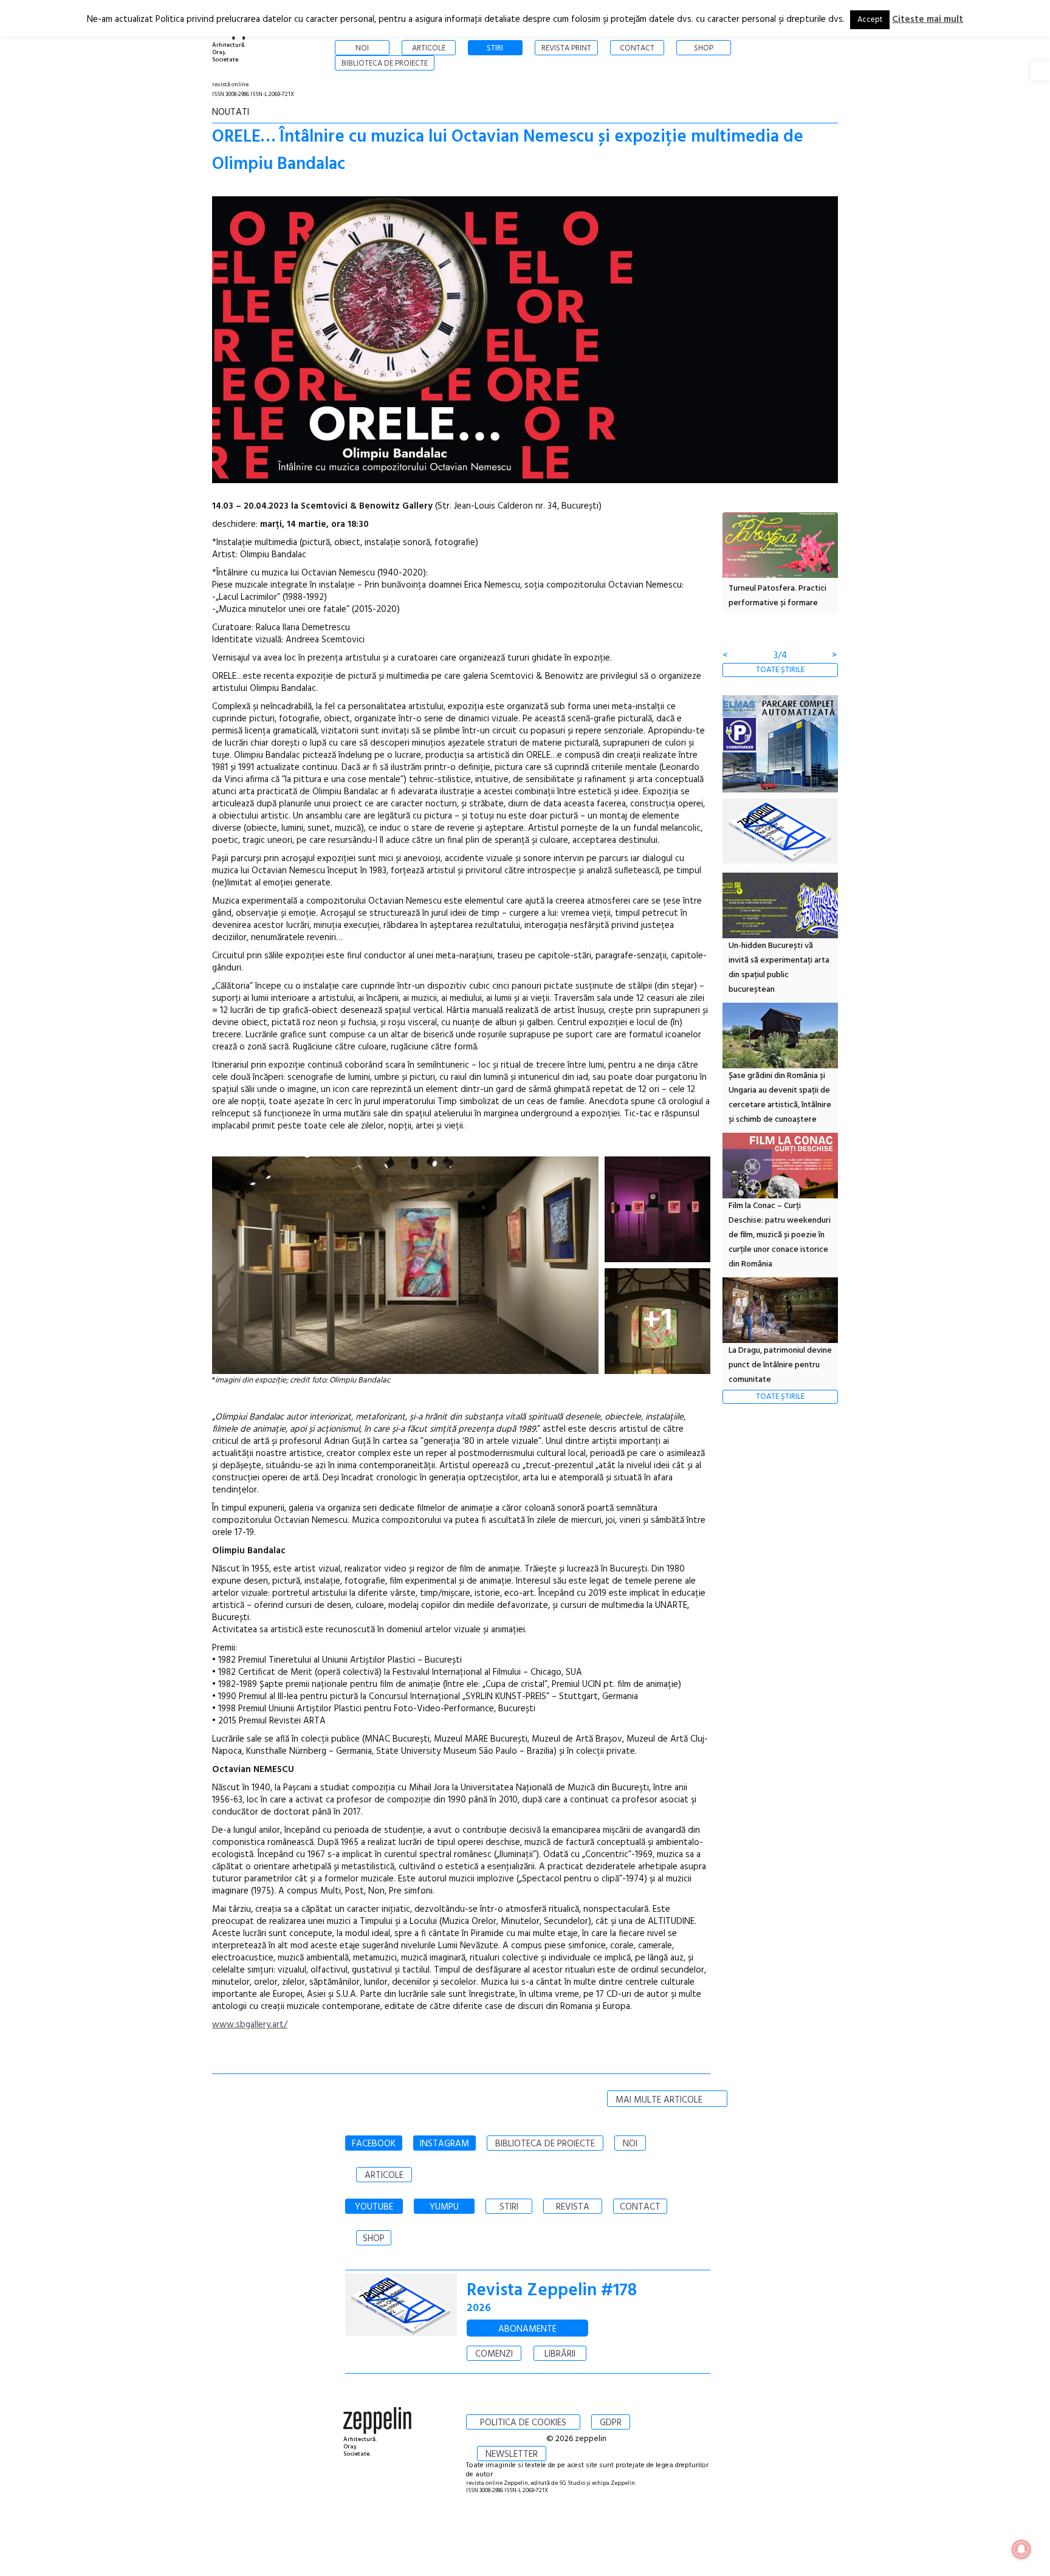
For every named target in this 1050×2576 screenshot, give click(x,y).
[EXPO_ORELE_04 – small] (405, 1265)
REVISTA (573, 2207)
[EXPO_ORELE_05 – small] (657, 1209)
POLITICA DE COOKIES (523, 2423)
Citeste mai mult (928, 19)
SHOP (374, 2239)
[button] (1040, 70)
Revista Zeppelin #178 (552, 2291)
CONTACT (640, 2207)
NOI (630, 2144)
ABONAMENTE (527, 2329)
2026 (479, 2308)
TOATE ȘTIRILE (780, 670)
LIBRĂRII (560, 2354)
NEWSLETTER (512, 2454)
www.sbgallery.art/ (250, 2025)
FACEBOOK (374, 2144)
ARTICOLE (384, 2176)
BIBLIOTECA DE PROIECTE (545, 2144)
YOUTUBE (374, 2207)
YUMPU (444, 2207)
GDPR (611, 2423)
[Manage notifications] (1021, 2549)
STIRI (509, 2207)
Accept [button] (870, 20)
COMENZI (494, 2354)
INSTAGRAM (444, 2144)
